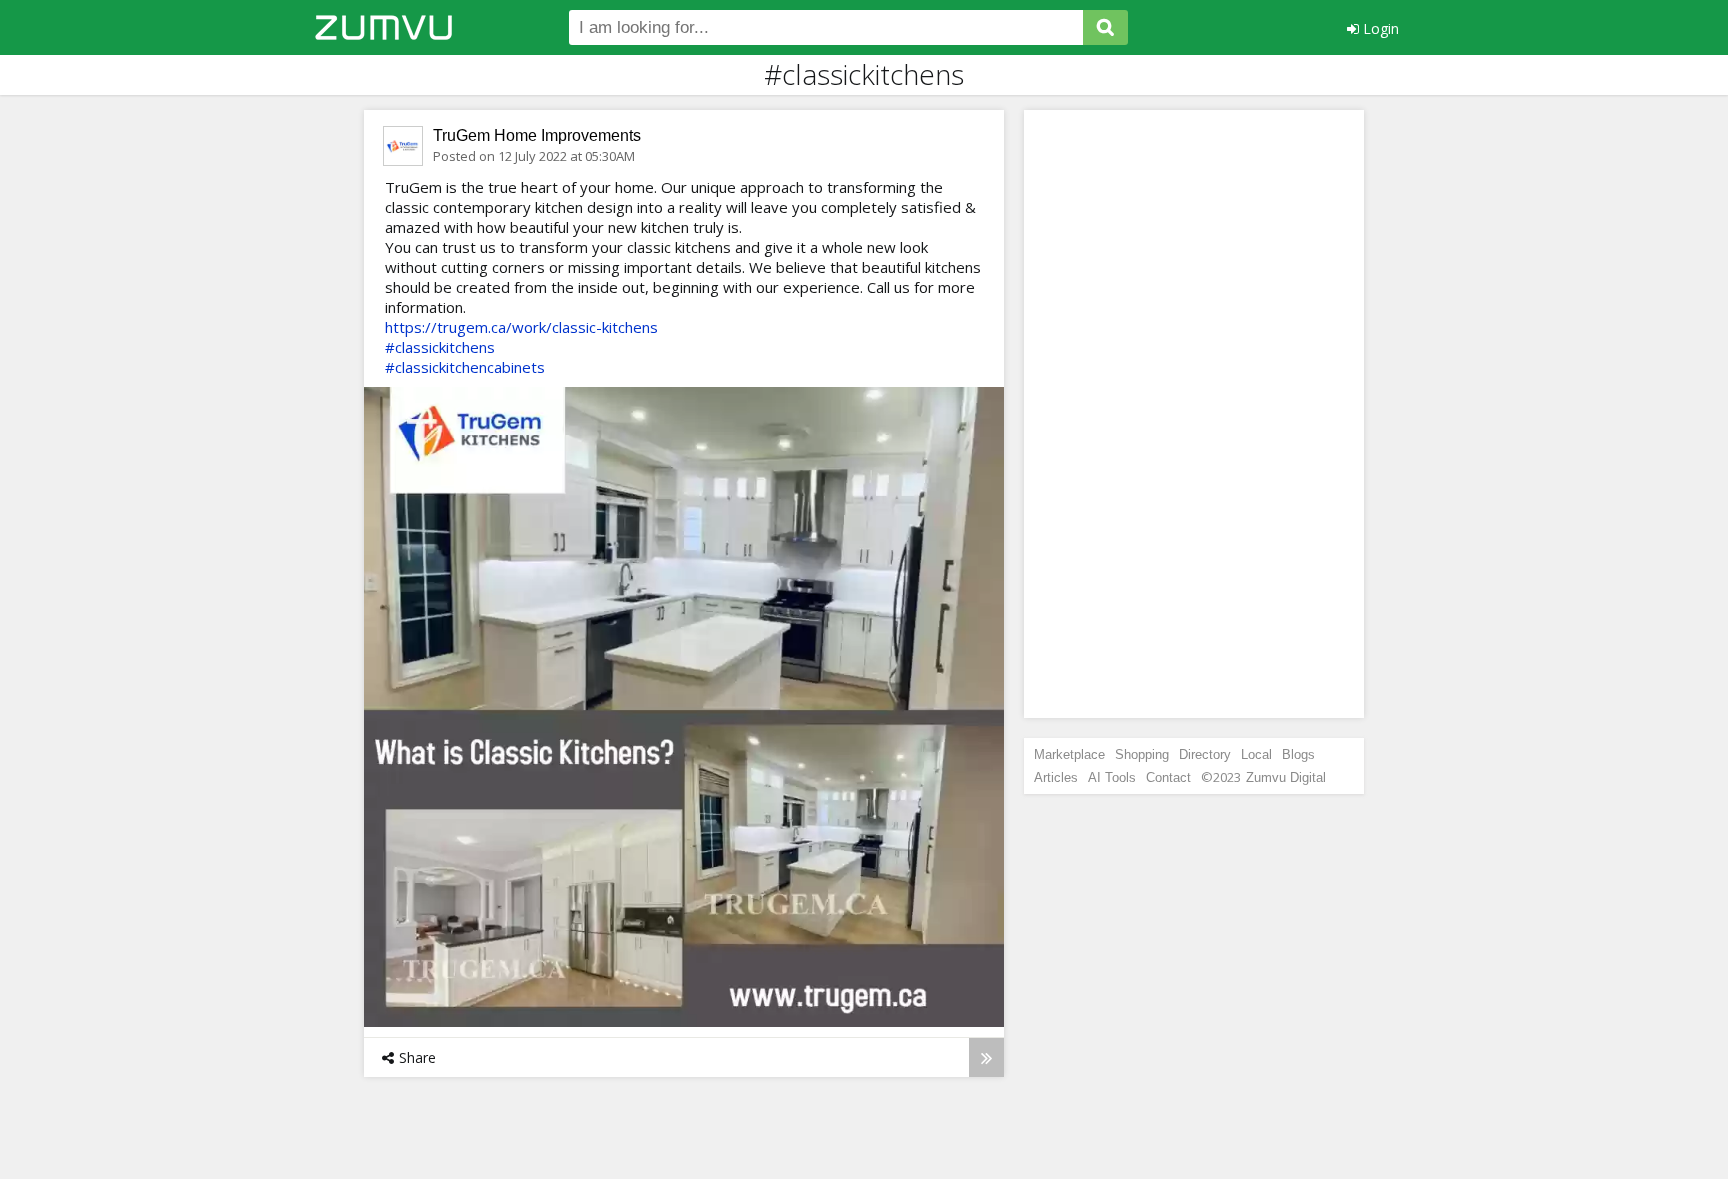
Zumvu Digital (1286, 777)
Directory (1205, 754)
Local (1256, 754)
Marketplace (1069, 754)
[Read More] (986, 1057)
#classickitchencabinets (465, 367)
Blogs (1298, 754)
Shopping (1142, 754)
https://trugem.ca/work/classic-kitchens (521, 327)
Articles (1056, 777)
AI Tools (1112, 777)
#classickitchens (440, 347)
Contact (1168, 777)
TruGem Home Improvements (537, 135)
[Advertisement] (1194, 414)
